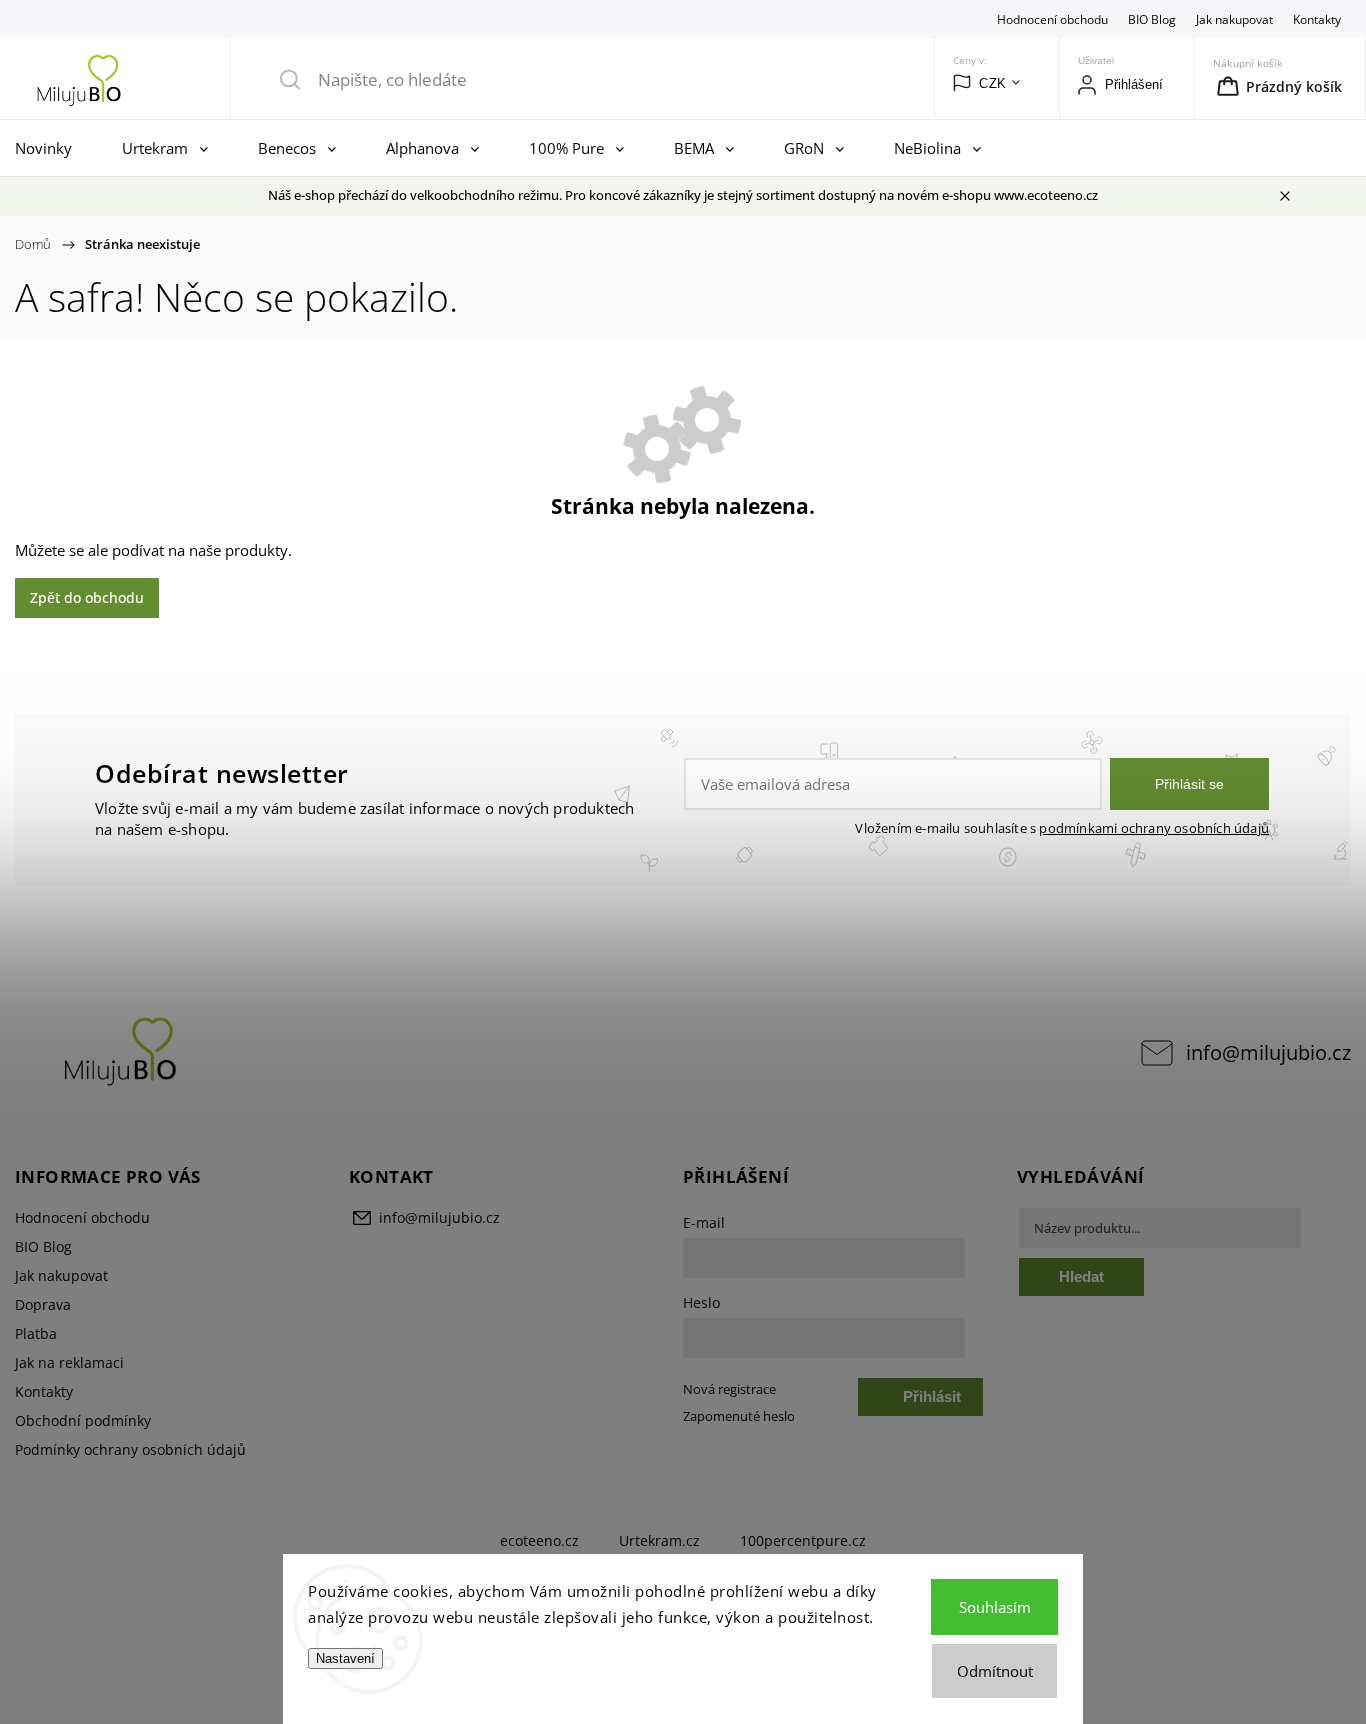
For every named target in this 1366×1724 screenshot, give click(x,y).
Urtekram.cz (659, 1540)
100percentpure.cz (803, 1540)
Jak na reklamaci (69, 1362)
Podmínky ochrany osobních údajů (130, 1449)
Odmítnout (995, 1671)
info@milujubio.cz (1268, 1052)
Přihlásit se (1189, 784)
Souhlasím (995, 1607)
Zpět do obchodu (87, 597)
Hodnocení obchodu (1052, 19)
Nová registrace (729, 1389)
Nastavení (345, 1658)
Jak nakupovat (1234, 19)
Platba (36, 1333)
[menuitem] (48, 148)
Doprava (43, 1304)
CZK (993, 83)
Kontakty (1317, 19)
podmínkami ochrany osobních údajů (1154, 828)
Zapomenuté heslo (739, 1416)
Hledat (1081, 1276)
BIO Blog (1152, 19)
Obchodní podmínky (83, 1420)
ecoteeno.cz (539, 1540)
